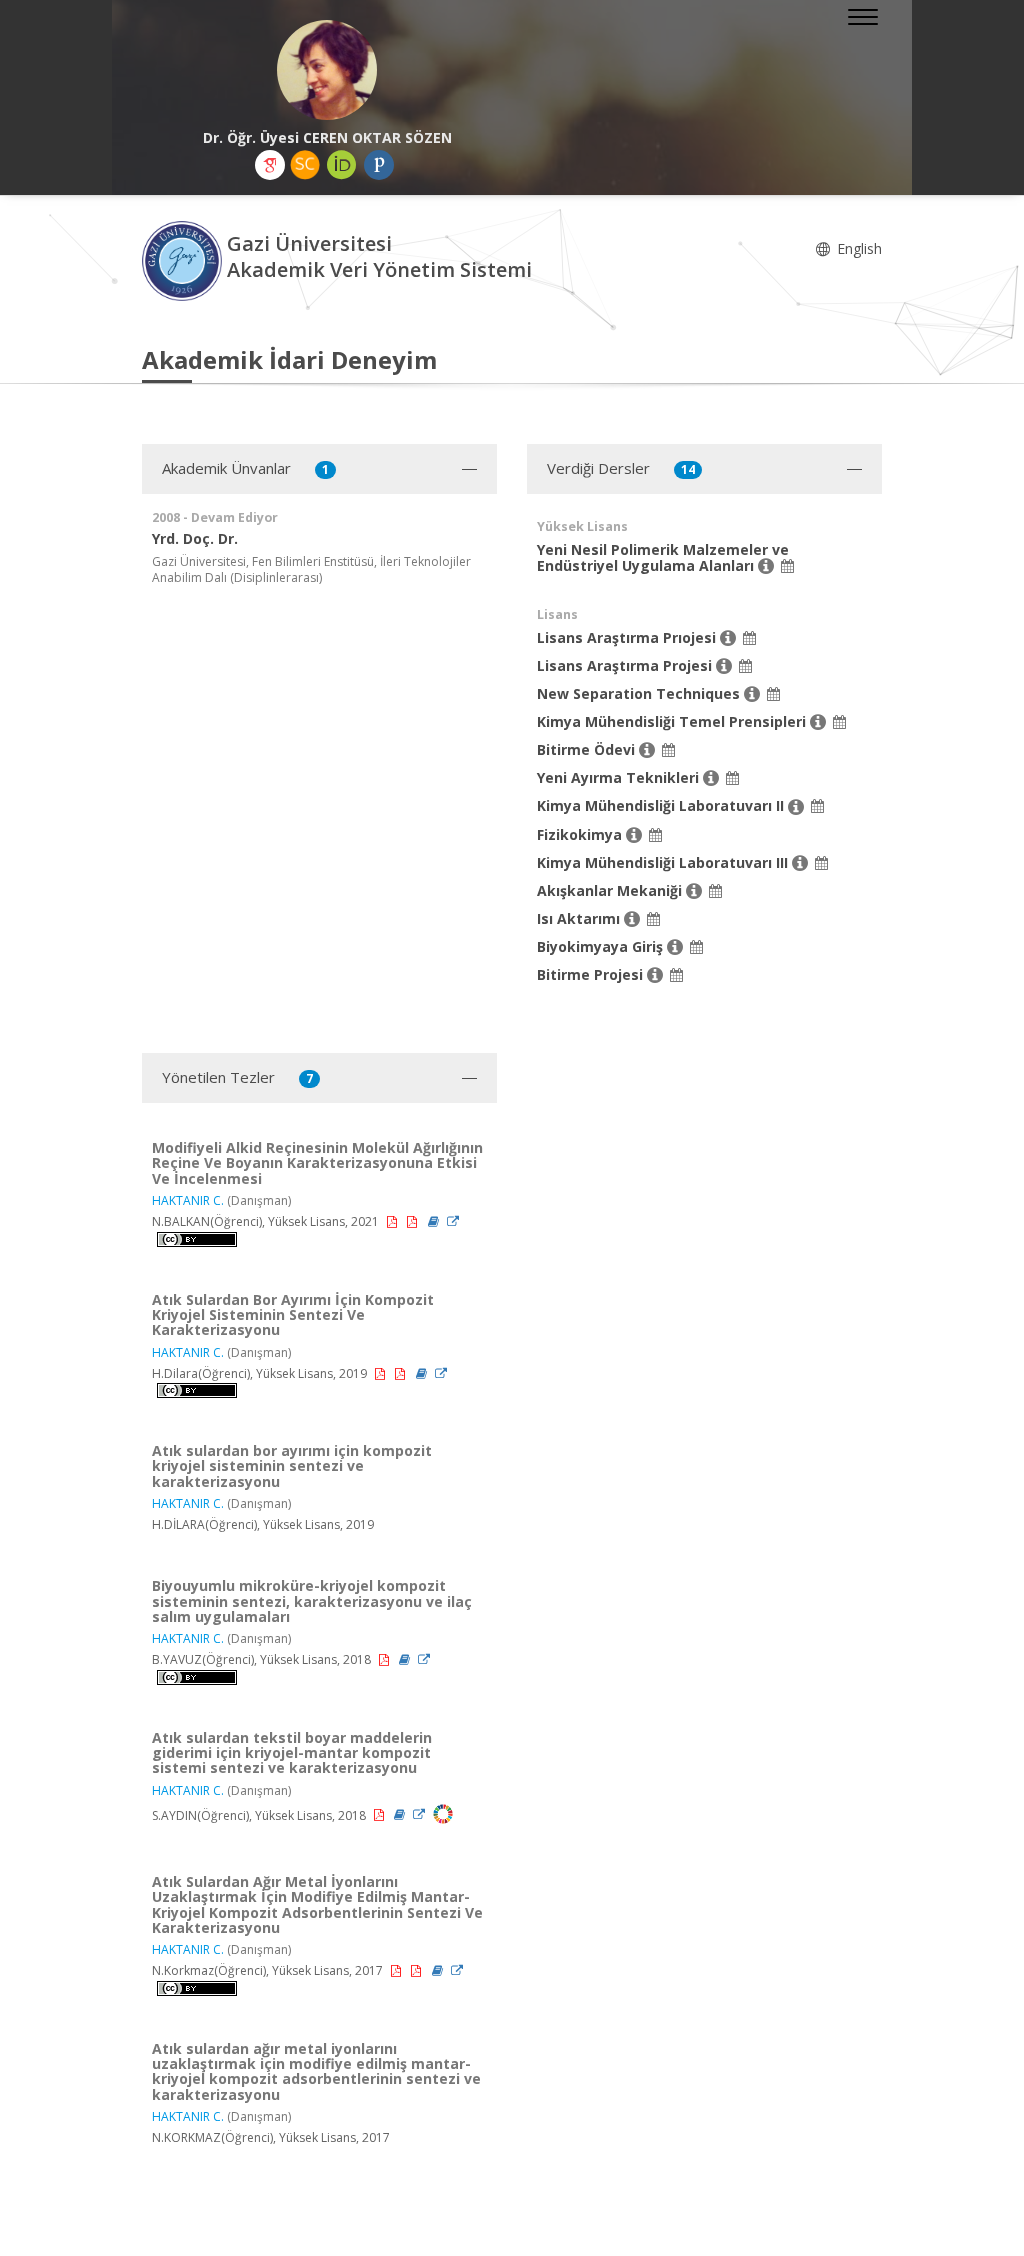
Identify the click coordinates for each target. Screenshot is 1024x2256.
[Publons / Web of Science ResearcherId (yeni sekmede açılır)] (379, 165)
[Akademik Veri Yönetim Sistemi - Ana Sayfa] (184, 259)
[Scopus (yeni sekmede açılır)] (305, 165)
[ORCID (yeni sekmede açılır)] (342, 165)
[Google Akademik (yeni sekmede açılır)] (270, 165)
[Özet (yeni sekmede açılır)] (435, 1221)
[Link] (453, 1221)
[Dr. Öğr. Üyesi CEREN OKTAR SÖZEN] (327, 70)
